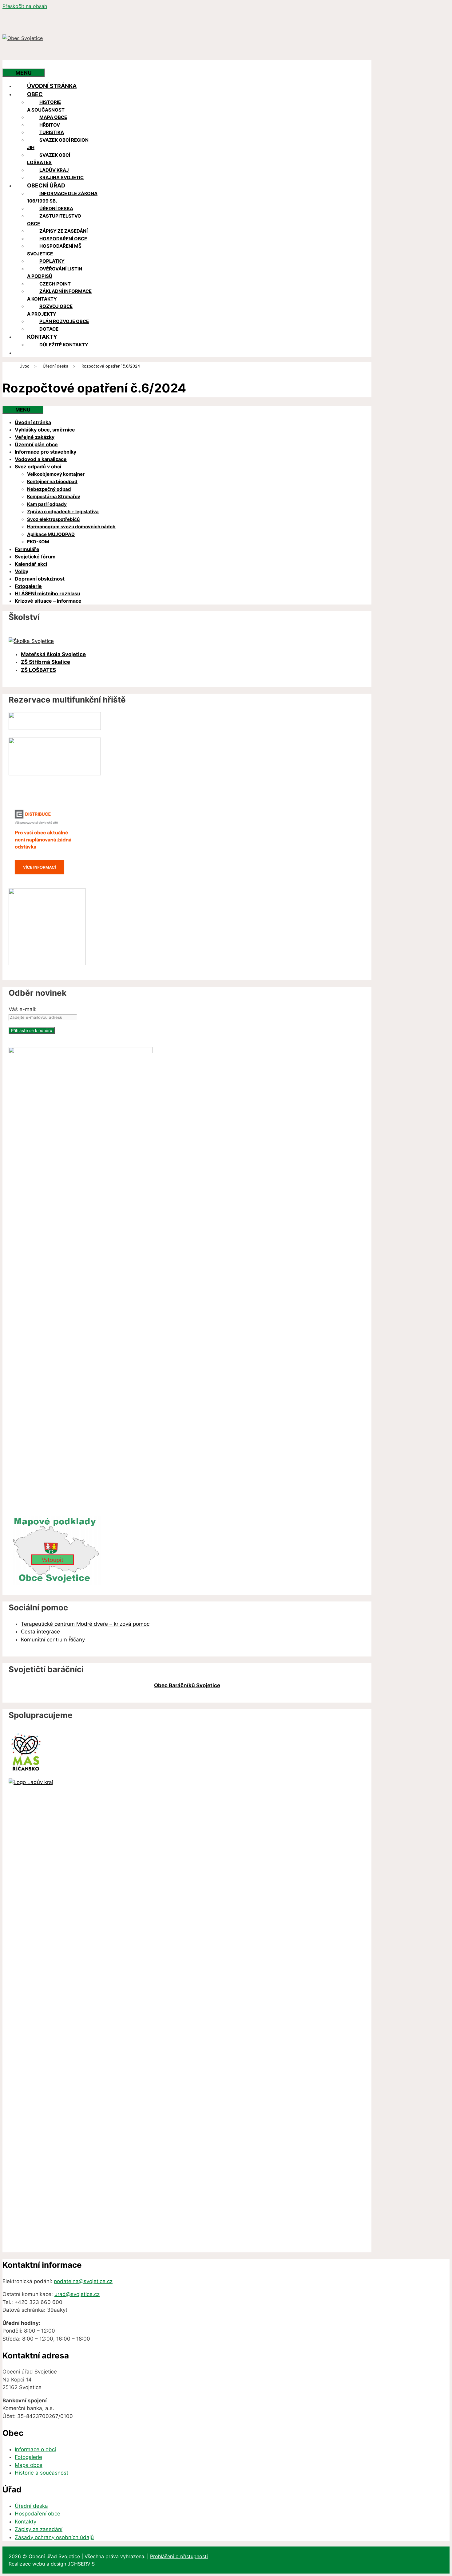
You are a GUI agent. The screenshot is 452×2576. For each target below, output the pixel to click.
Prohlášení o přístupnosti (179, 2556)
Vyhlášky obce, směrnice (45, 430)
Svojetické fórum (35, 557)
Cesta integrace (40, 1632)
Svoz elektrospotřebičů (53, 519)
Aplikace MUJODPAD (51, 534)
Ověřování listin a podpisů (55, 273)
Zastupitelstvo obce (54, 220)
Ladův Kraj (54, 170)
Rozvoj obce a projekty (50, 310)
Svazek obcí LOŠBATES (49, 159)
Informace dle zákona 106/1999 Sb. (62, 197)
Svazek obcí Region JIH (58, 144)
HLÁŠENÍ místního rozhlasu (48, 593)
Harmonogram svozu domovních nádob (71, 527)
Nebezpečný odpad (49, 489)
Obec (35, 94)
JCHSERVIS (81, 2564)
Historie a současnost (46, 106)
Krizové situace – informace (48, 601)
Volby (22, 571)
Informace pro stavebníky (46, 452)
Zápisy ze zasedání (63, 231)
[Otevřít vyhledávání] (15, 64)
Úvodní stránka (52, 86)
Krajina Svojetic (61, 177)
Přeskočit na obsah (25, 6)
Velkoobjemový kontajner (56, 474)
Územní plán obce (36, 444)
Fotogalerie (28, 586)
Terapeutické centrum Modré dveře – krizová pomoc (85, 1624)
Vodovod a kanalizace (41, 459)
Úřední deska (56, 209)
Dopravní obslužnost (40, 579)
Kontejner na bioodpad (52, 481)
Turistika (52, 132)
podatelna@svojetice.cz (83, 2281)
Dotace (49, 329)
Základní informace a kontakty (59, 295)
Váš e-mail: (23, 1009)
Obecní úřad (46, 185)
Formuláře (27, 549)
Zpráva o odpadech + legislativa (63, 512)
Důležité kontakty (64, 345)
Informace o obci (35, 2449)
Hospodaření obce (63, 239)
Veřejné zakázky (35, 437)
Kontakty (42, 337)
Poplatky (52, 261)
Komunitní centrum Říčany (53, 1640)
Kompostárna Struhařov (54, 496)
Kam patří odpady (47, 504)
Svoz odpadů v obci (38, 467)
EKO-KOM (38, 542)
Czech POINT (55, 284)
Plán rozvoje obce (64, 321)
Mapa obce (53, 117)
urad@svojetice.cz (77, 2294)
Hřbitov (50, 125)
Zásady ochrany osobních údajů (54, 2537)
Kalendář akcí (31, 564)
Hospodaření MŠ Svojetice (54, 250)
